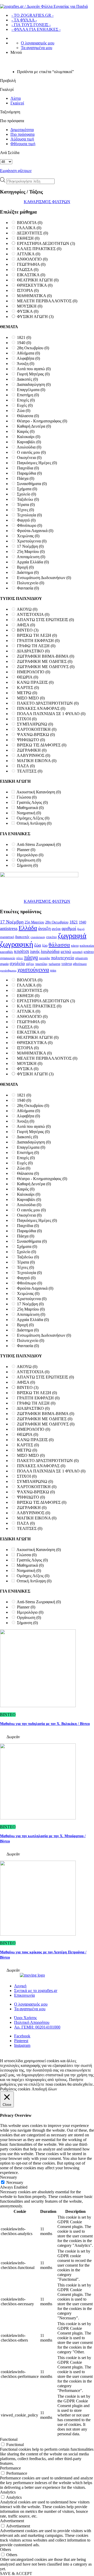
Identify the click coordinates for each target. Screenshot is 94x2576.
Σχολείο (27, 494)
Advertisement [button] (12, 2521)
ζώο (45, 945)
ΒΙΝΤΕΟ (28, 630)
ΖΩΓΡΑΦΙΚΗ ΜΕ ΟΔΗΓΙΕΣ (45, 661)
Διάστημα (28, 572)
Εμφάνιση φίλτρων (16, 171)
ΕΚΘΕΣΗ (28, 238)
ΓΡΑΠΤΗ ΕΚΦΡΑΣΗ (38, 641)
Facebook (22, 2036)
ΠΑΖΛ (26, 766)
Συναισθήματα (32, 484)
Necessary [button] (8, 2177)
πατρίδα (44, 958)
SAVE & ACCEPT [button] (16, 2574)
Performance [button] (10, 2468)
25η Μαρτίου (31, 552)
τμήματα (54, 964)
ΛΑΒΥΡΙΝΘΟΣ (33, 755)
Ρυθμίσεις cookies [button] (15, 2089)
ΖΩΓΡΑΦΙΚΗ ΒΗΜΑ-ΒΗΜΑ (46, 656)
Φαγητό (26, 520)
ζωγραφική (17, 944)
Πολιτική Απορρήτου (32, 2022)
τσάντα (67, 964)
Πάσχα (26, 478)
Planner (26, 850)
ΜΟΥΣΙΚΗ (30, 306)
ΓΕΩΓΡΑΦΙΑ (31, 264)
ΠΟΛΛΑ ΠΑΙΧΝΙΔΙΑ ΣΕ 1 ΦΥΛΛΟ (51, 714)
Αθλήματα (28, 353)
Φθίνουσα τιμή (23, 144)
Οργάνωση (29, 860)
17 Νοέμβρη (30, 546)
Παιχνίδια (28, 468)
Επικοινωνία (24, 1995)
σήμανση (81, 958)
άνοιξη (44, 928)
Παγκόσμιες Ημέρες (37, 463)
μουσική (77, 952)
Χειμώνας (28, 536)
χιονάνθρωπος (8, 971)
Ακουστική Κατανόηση (39, 792)
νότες (20, 958)
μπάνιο (89, 952)
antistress (9, 928)
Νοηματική (29, 813)
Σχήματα (27, 489)
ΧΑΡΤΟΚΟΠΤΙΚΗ (37, 729)
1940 (24, 343)
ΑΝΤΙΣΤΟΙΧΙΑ (33, 614)
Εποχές (26, 400)
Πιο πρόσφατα (22, 134)
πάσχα (31, 957)
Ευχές (25, 405)
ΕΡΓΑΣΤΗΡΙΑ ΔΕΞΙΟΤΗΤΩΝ (46, 243)
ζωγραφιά (72, 936)
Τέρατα (26, 505)
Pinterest (21, 2041)
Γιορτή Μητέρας (33, 374)
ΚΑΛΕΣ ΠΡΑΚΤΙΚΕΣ (39, 249)
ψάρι (53, 970)
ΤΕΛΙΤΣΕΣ (30, 771)
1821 (24, 337)
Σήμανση (27, 865)
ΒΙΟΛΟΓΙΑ (30, 223)
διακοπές (22, 937)
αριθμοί (69, 928)
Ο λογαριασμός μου (38, 43)
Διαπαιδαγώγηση (34, 384)
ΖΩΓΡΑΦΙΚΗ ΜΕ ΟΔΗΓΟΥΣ (46, 667)
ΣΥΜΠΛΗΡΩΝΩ (35, 724)
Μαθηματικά (30, 808)
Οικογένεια (29, 458)
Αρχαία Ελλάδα (33, 562)
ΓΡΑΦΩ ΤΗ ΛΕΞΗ (36, 646)
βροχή (81, 929)
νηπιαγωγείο (8, 958)
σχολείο (17, 963)
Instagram (22, 2045)
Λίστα (16, 98)
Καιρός (26, 431)
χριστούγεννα (33, 969)
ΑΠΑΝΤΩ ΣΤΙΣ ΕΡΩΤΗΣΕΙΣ (45, 620)
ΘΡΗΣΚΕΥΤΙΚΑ (35, 285)
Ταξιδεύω (28, 499)
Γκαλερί (17, 103)
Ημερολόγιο (30, 855)
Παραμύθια (29, 473)
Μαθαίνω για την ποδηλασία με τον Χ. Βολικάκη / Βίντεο (45, 1724)
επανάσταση (38, 937)
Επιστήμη (28, 395)
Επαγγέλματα (31, 390)
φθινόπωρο (80, 964)
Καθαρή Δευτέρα (34, 426)
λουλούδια (50, 951)
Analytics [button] (8, 2492)
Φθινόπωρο (30, 525)
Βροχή (25, 567)
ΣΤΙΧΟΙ (27, 719)
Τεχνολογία (29, 515)
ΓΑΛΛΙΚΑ (29, 228)
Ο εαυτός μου (31, 452)
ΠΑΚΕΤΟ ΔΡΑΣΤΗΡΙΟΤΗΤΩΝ (48, 703)
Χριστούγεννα (32, 541)
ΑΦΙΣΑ (26, 625)
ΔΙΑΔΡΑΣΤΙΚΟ (33, 651)
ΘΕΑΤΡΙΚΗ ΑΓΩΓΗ (38, 280)
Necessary (15, 2182)
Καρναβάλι (29, 442)
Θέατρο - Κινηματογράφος (42, 421)
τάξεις (30, 964)
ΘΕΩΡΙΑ (28, 677)
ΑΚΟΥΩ (27, 609)
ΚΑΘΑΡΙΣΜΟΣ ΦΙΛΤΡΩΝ (47, 202)
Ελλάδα (28, 928)
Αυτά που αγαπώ (34, 369)
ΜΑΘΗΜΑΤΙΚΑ (34, 296)
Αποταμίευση (31, 557)
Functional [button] (9, 2439)
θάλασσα (59, 945)
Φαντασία (28, 588)
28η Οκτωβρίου (33, 348)
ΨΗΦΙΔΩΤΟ (31, 740)
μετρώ (66, 952)
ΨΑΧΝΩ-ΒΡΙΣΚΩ (36, 735)
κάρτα (75, 946)
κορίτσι (22, 951)
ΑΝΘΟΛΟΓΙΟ (32, 259)
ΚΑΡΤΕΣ (28, 688)
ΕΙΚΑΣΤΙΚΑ (31, 275)
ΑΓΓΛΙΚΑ (28, 254)
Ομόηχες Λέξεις (33, 818)
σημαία (4, 964)
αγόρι (56, 929)
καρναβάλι (7, 952)
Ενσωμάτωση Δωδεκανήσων (44, 578)
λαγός (35, 952)
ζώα (38, 945)
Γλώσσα (27, 797)
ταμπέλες (41, 964)
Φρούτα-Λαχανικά (35, 531)
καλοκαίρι (87, 945)
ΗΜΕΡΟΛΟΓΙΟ (34, 672)
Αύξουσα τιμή (22, 139)
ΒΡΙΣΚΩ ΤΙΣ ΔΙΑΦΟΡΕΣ (42, 745)
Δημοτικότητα (22, 130)
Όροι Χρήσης (25, 2018)
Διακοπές (27, 379)
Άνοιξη (25, 364)
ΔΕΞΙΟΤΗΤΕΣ (32, 233)
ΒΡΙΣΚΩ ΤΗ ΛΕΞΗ (37, 635)
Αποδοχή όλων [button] (44, 2089)
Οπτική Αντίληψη (34, 823)
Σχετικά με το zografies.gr (36, 1991)
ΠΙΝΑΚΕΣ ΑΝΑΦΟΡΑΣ (41, 708)
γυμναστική (7, 937)
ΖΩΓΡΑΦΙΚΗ (32, 750)
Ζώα (24, 411)
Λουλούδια (29, 447)
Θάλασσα (28, 416)
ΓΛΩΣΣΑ (28, 270)
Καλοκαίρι (29, 437)
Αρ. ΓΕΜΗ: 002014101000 (37, 2027)
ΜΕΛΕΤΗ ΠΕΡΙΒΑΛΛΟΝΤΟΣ (47, 301)
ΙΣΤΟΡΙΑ (28, 290)
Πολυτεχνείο (31, 583)
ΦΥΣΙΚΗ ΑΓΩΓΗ (35, 317)
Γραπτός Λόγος (32, 802)
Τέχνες (25, 510)
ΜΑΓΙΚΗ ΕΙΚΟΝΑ (37, 761)
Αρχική (20, 1986)
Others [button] (5, 2550)
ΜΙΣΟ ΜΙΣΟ (31, 698)
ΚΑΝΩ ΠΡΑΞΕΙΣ (35, 682)
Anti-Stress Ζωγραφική (39, 844)
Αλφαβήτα (28, 358)
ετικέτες (52, 937)
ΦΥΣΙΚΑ (28, 311)
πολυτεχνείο (63, 958)
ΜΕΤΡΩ (27, 693)
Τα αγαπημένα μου (37, 48)
